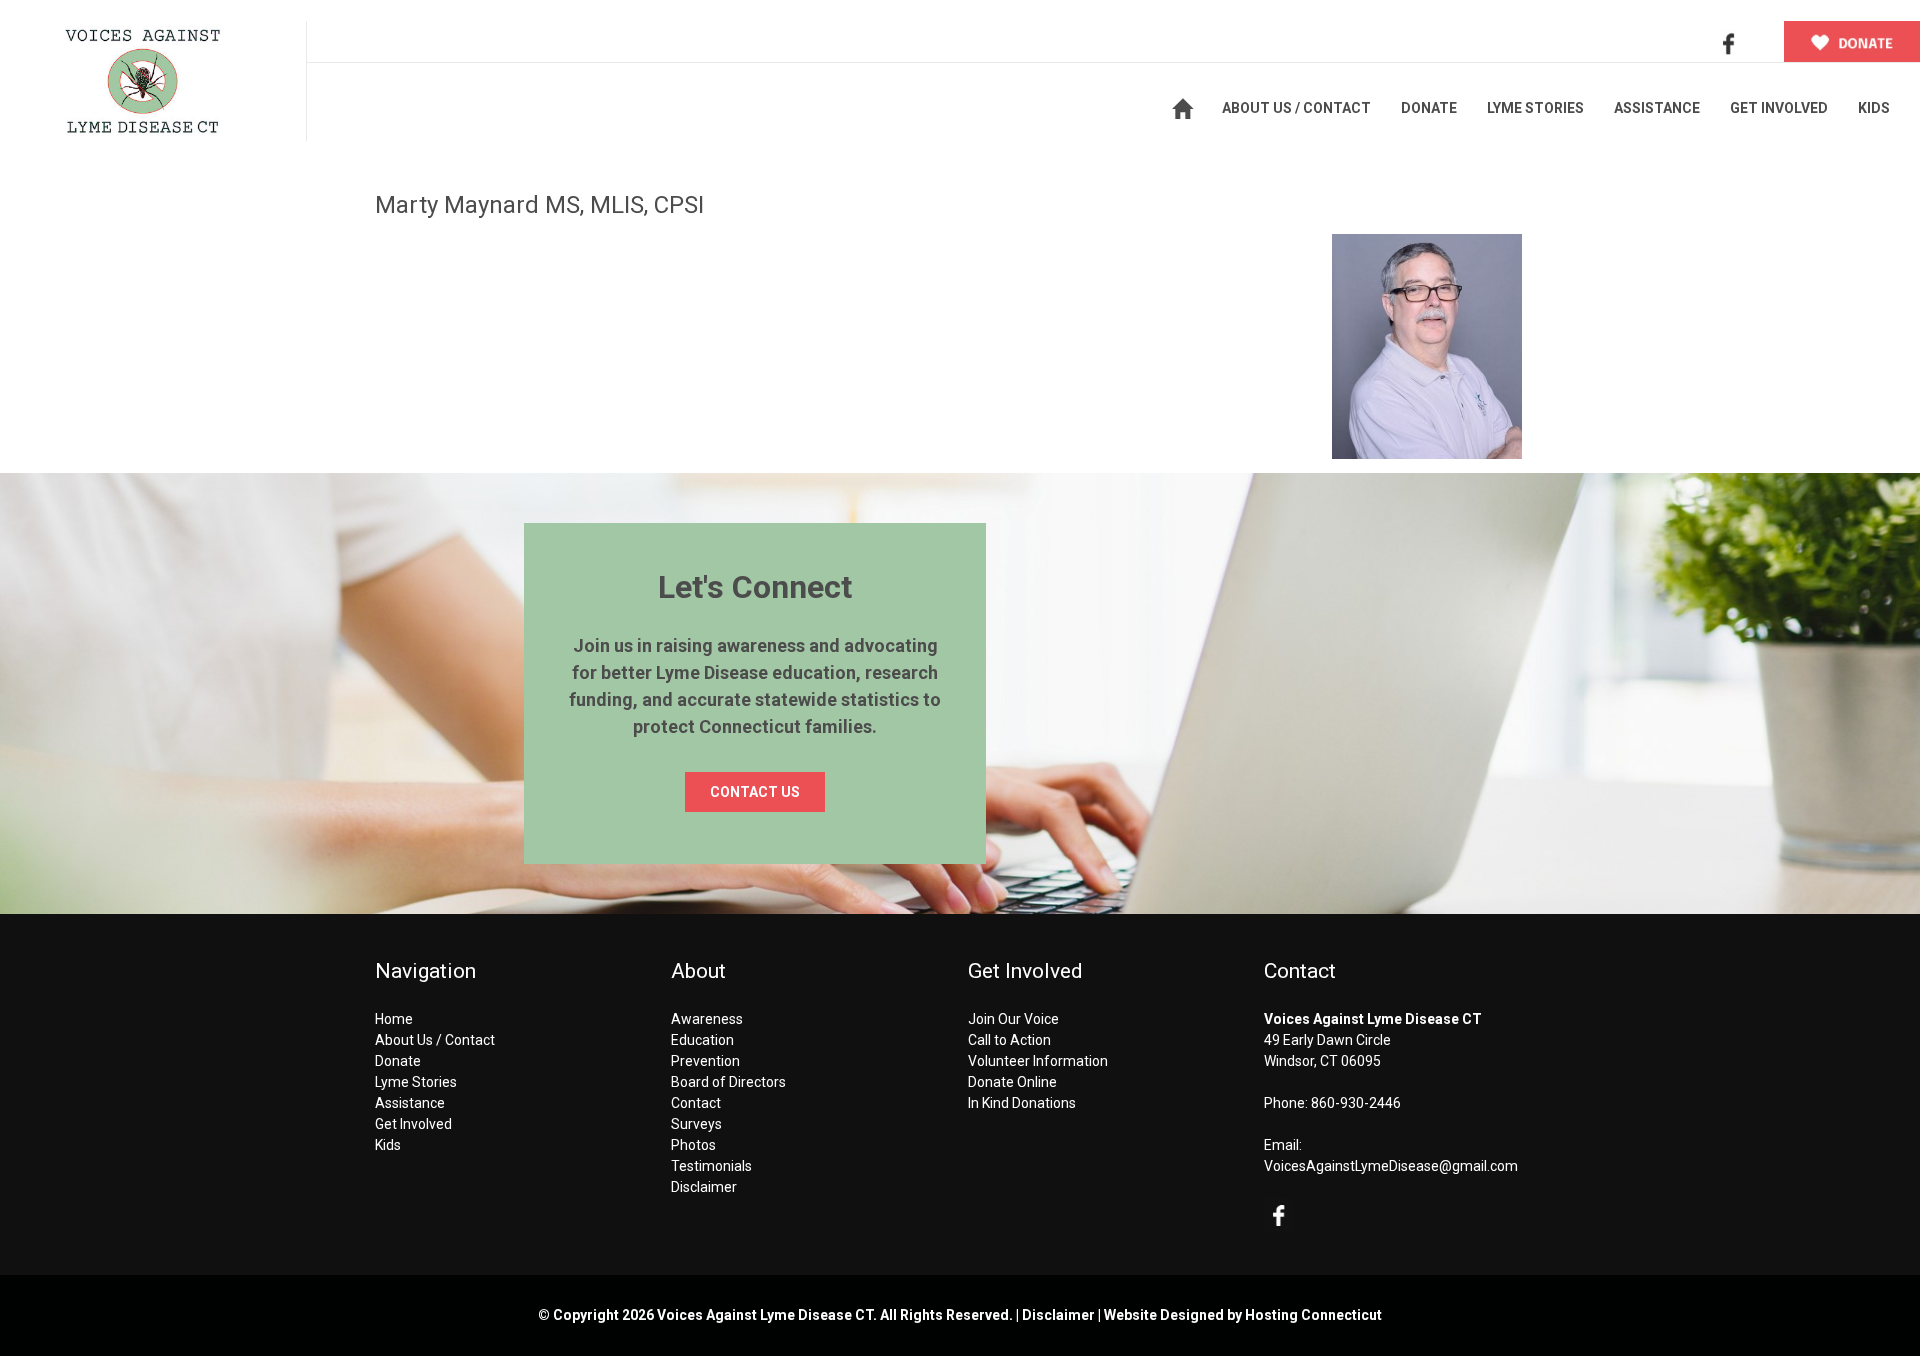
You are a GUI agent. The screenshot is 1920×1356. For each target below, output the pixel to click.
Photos (693, 1145)
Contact (696, 1103)
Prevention (705, 1061)
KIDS (1874, 108)
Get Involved (413, 1124)
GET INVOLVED (1779, 108)
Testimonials (711, 1166)
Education (702, 1040)
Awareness (707, 1019)
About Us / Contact (435, 1040)
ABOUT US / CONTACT (1296, 108)
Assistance (410, 1103)
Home (394, 1019)
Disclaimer (704, 1187)
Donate (398, 1061)
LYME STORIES (1535, 108)
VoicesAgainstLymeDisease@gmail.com (1391, 1166)
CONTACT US (755, 792)
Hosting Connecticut (1313, 1315)
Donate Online (1012, 1082)
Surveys (696, 1124)
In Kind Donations (1022, 1103)
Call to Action (1009, 1040)
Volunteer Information (1038, 1061)
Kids (388, 1145)
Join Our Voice (1013, 1019)
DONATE (1429, 108)
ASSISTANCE (1657, 108)
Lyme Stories (416, 1082)
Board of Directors (728, 1082)
